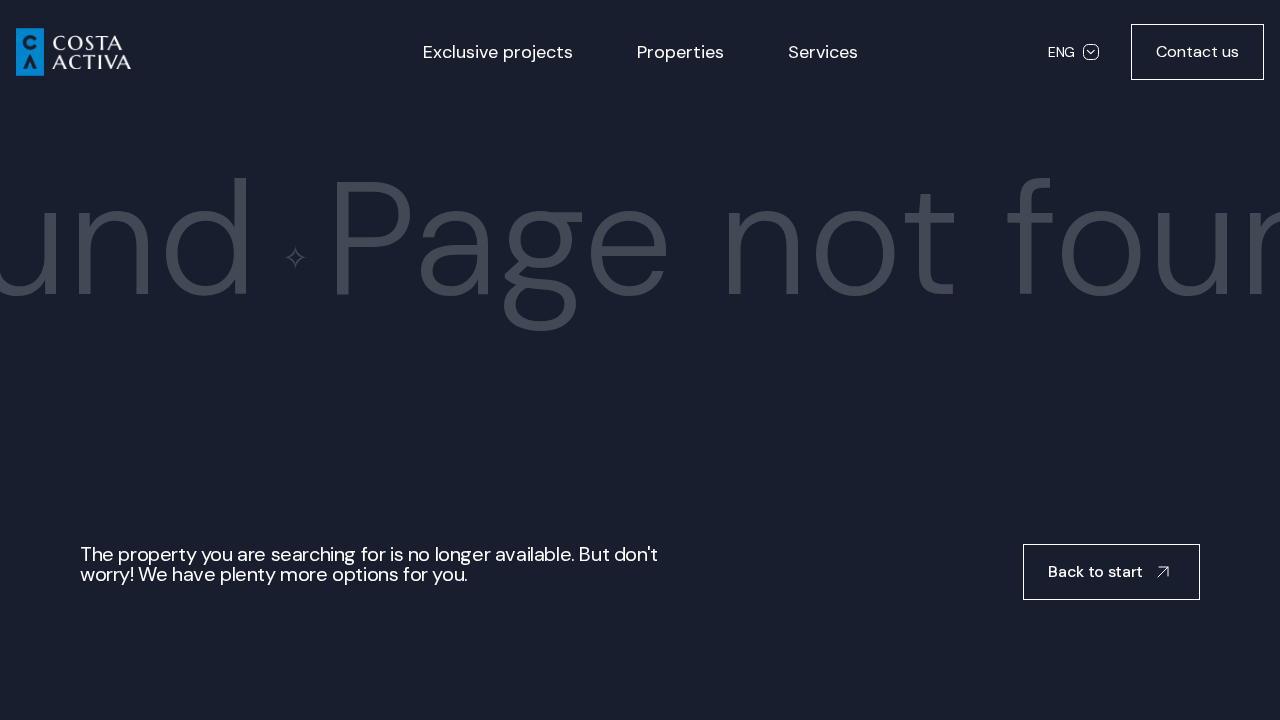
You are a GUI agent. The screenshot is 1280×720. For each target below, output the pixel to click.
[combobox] (1073, 52)
